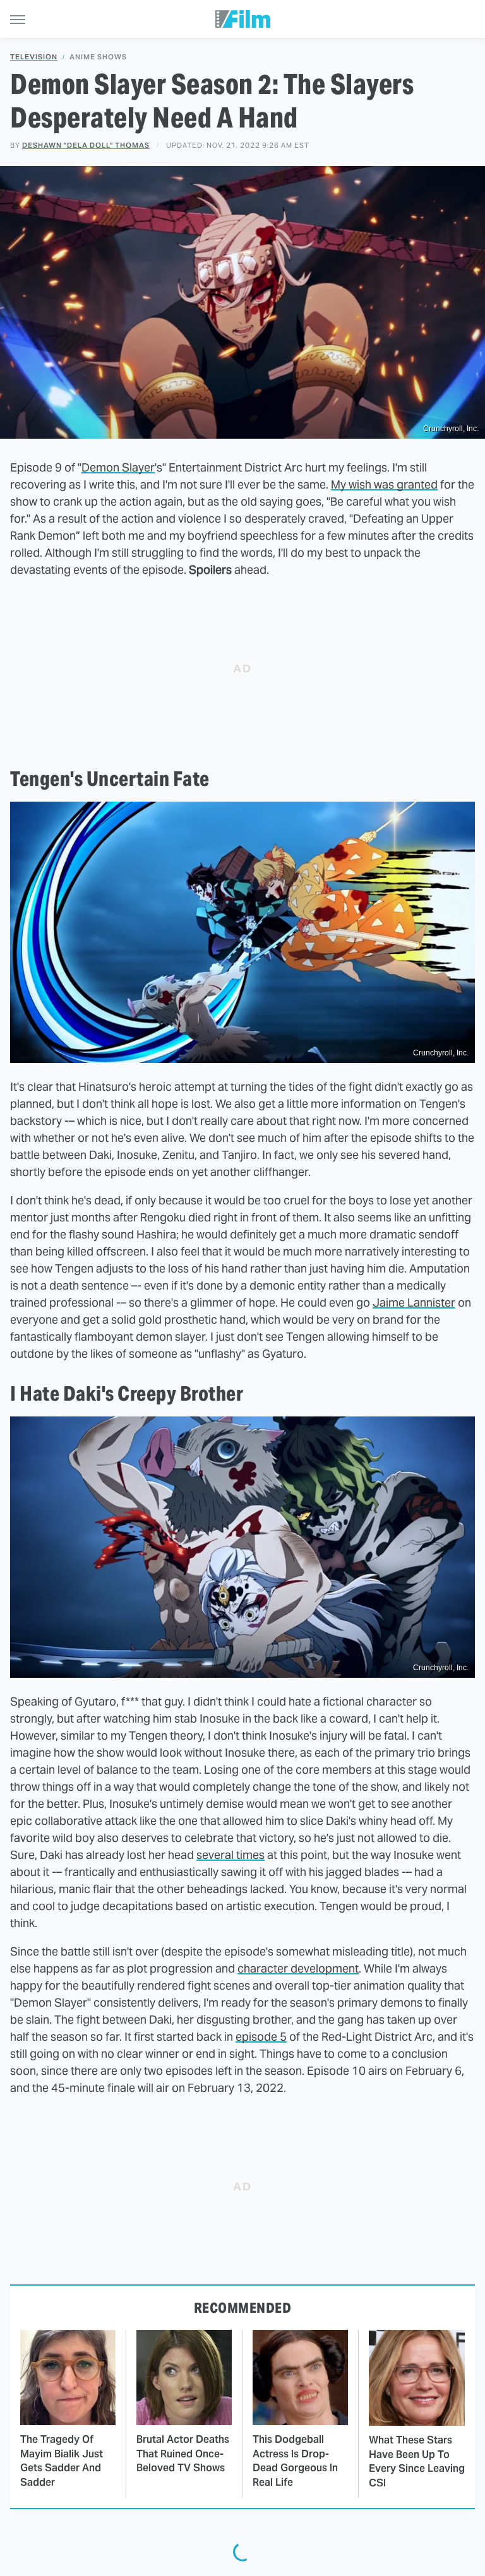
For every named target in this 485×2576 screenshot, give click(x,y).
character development (298, 1968)
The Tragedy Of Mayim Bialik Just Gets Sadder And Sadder (62, 2460)
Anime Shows (98, 57)
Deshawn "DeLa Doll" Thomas (86, 145)
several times (231, 1855)
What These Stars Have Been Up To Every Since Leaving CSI (417, 2461)
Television (34, 57)
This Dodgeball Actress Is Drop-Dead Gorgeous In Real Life (295, 2460)
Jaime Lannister (414, 1303)
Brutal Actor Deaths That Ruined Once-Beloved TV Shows (183, 2454)
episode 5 (261, 2037)
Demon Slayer (118, 467)
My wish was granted (384, 484)
